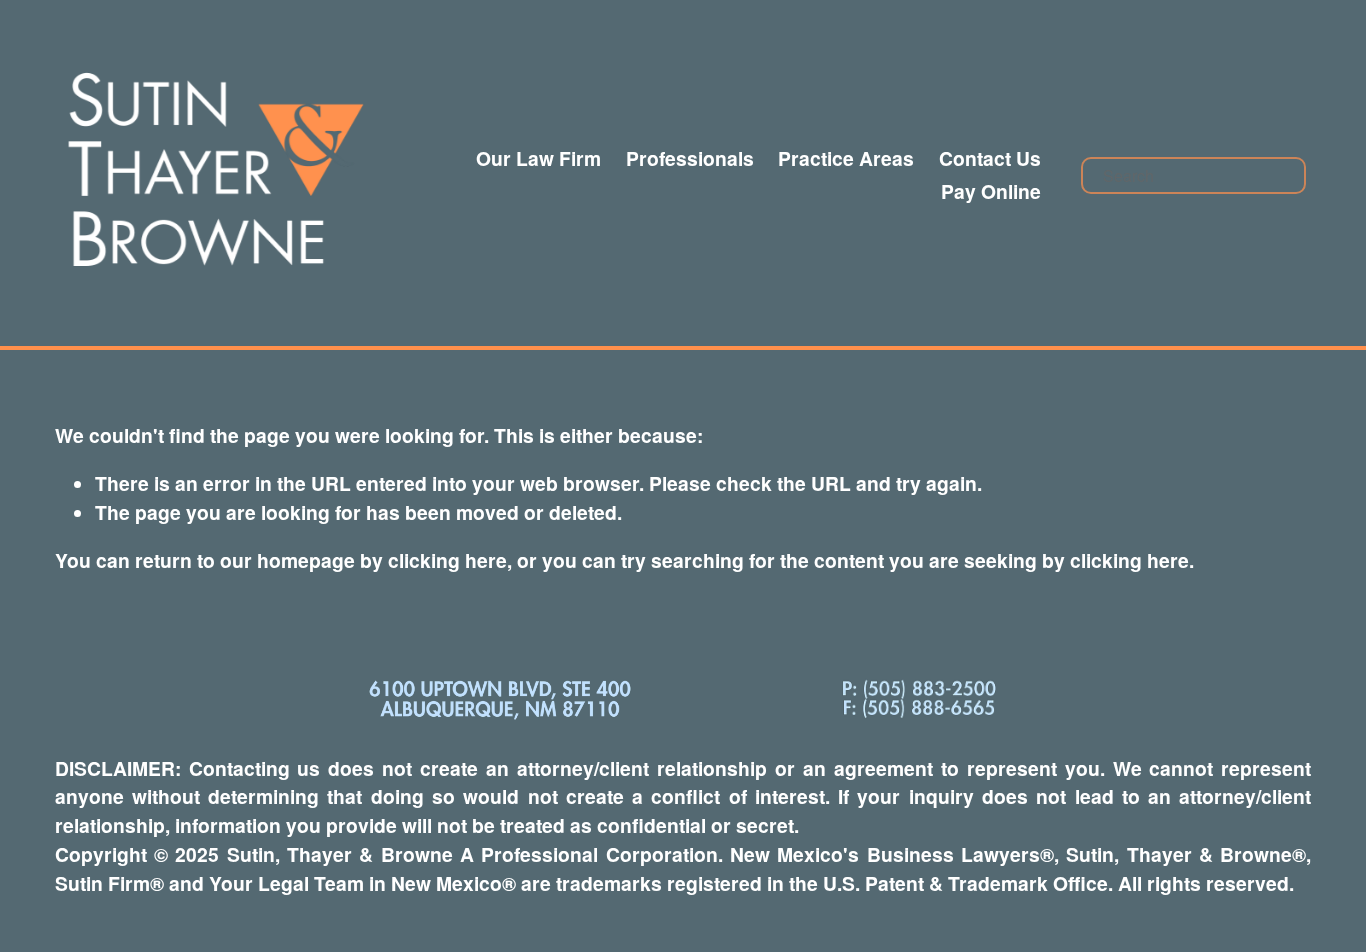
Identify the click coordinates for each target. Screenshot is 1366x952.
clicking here (447, 560)
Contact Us (990, 158)
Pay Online (991, 191)
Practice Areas (846, 158)
